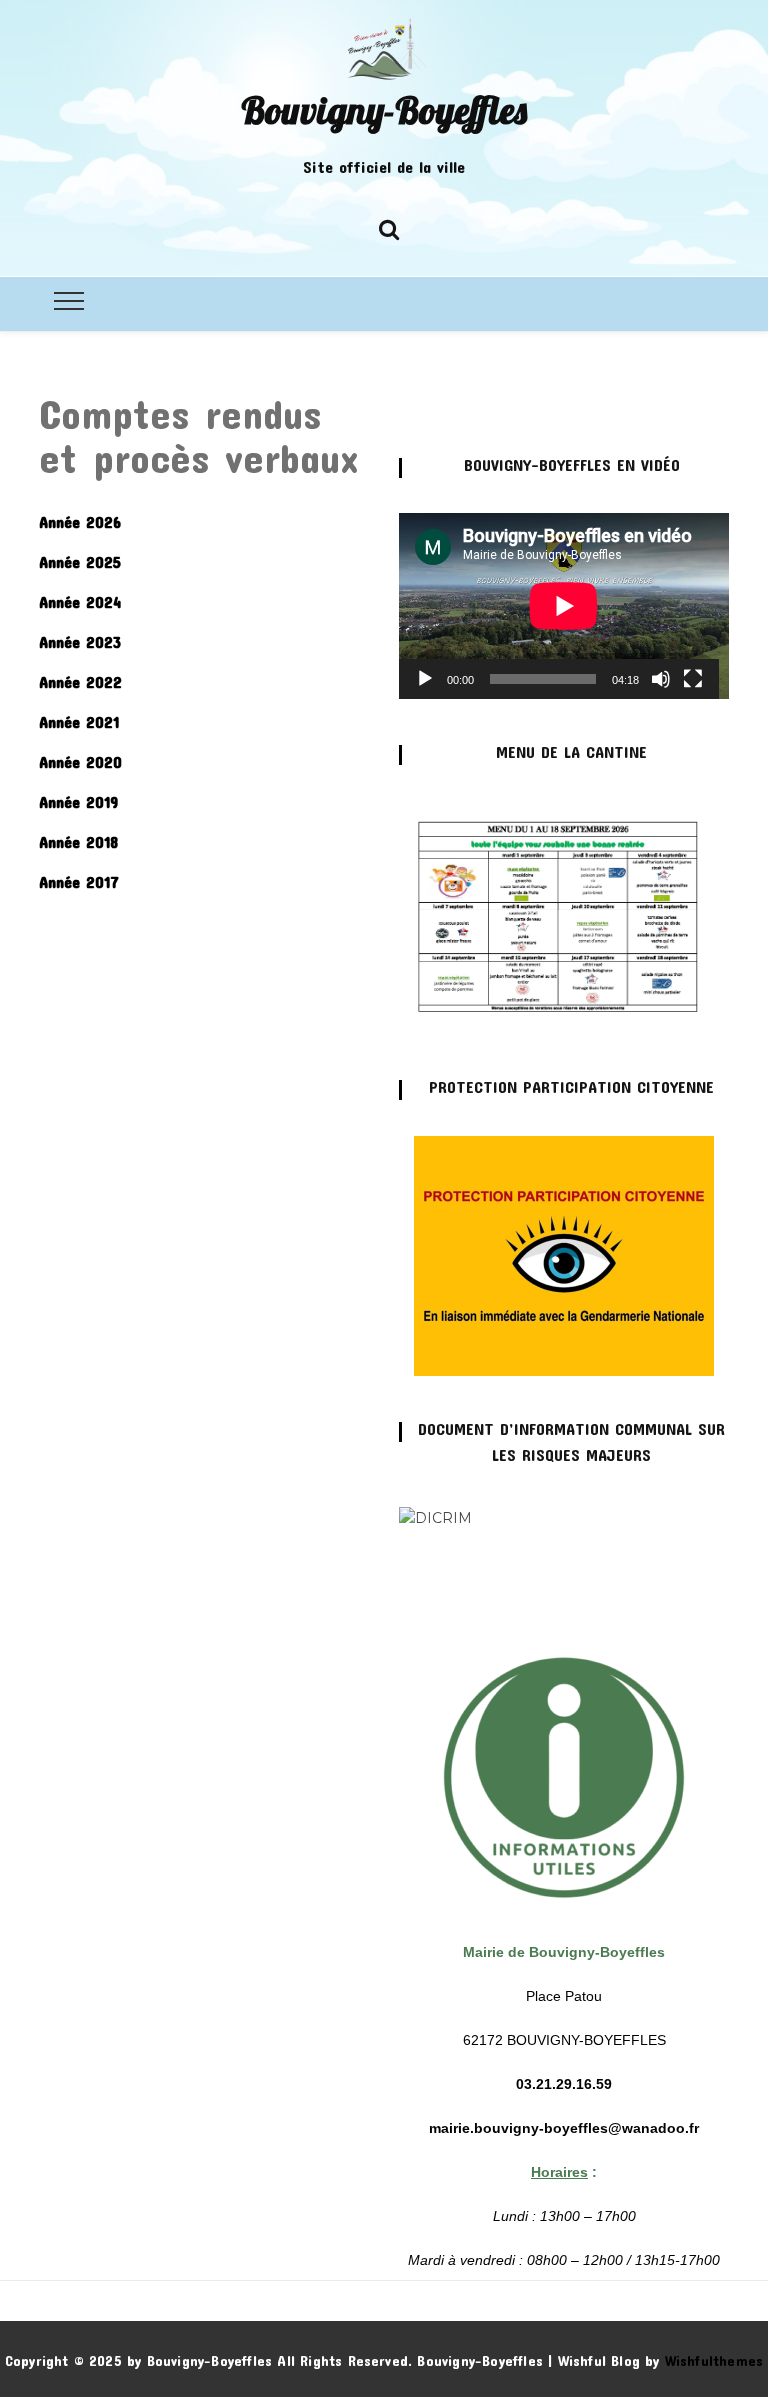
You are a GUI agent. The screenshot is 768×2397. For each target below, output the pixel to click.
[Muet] (661, 679)
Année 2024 (80, 601)
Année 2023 (80, 641)
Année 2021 (79, 721)
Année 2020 (80, 761)
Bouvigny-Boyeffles (384, 110)
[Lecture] (425, 679)
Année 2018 (78, 841)
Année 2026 (80, 521)
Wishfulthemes (714, 2360)
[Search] (389, 226)
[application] (564, 606)
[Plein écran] (693, 679)
